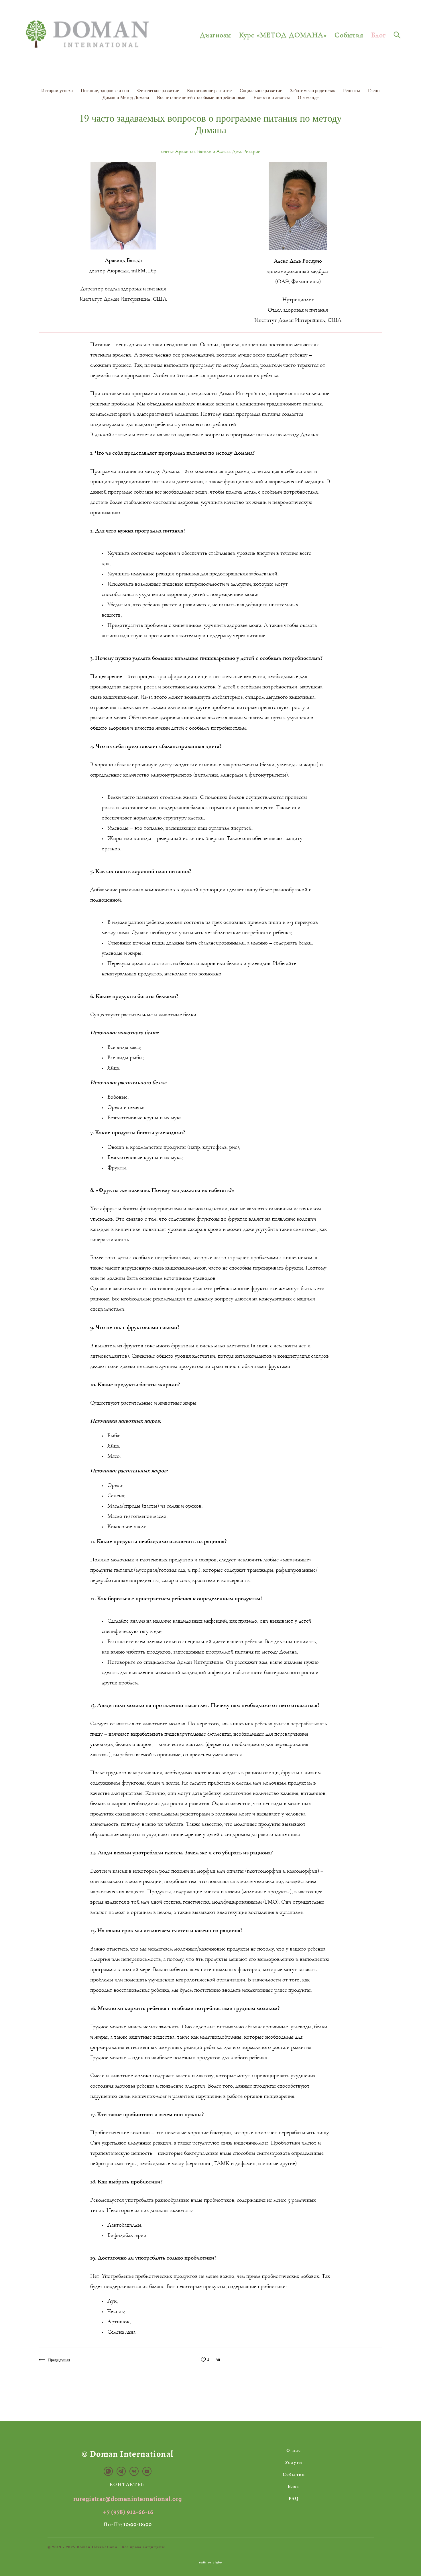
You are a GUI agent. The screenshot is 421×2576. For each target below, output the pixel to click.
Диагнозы (216, 35)
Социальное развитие (261, 90)
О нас (294, 2450)
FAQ (294, 2498)
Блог (378, 35)
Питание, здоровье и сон (106, 90)
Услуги (294, 2462)
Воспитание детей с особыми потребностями (202, 97)
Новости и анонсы (272, 97)
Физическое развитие (159, 90)
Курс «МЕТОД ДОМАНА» (283, 35)
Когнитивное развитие (210, 90)
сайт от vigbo (210, 2563)
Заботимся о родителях (313, 90)
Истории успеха (58, 90)
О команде (308, 97)
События (349, 35)
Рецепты (352, 90)
